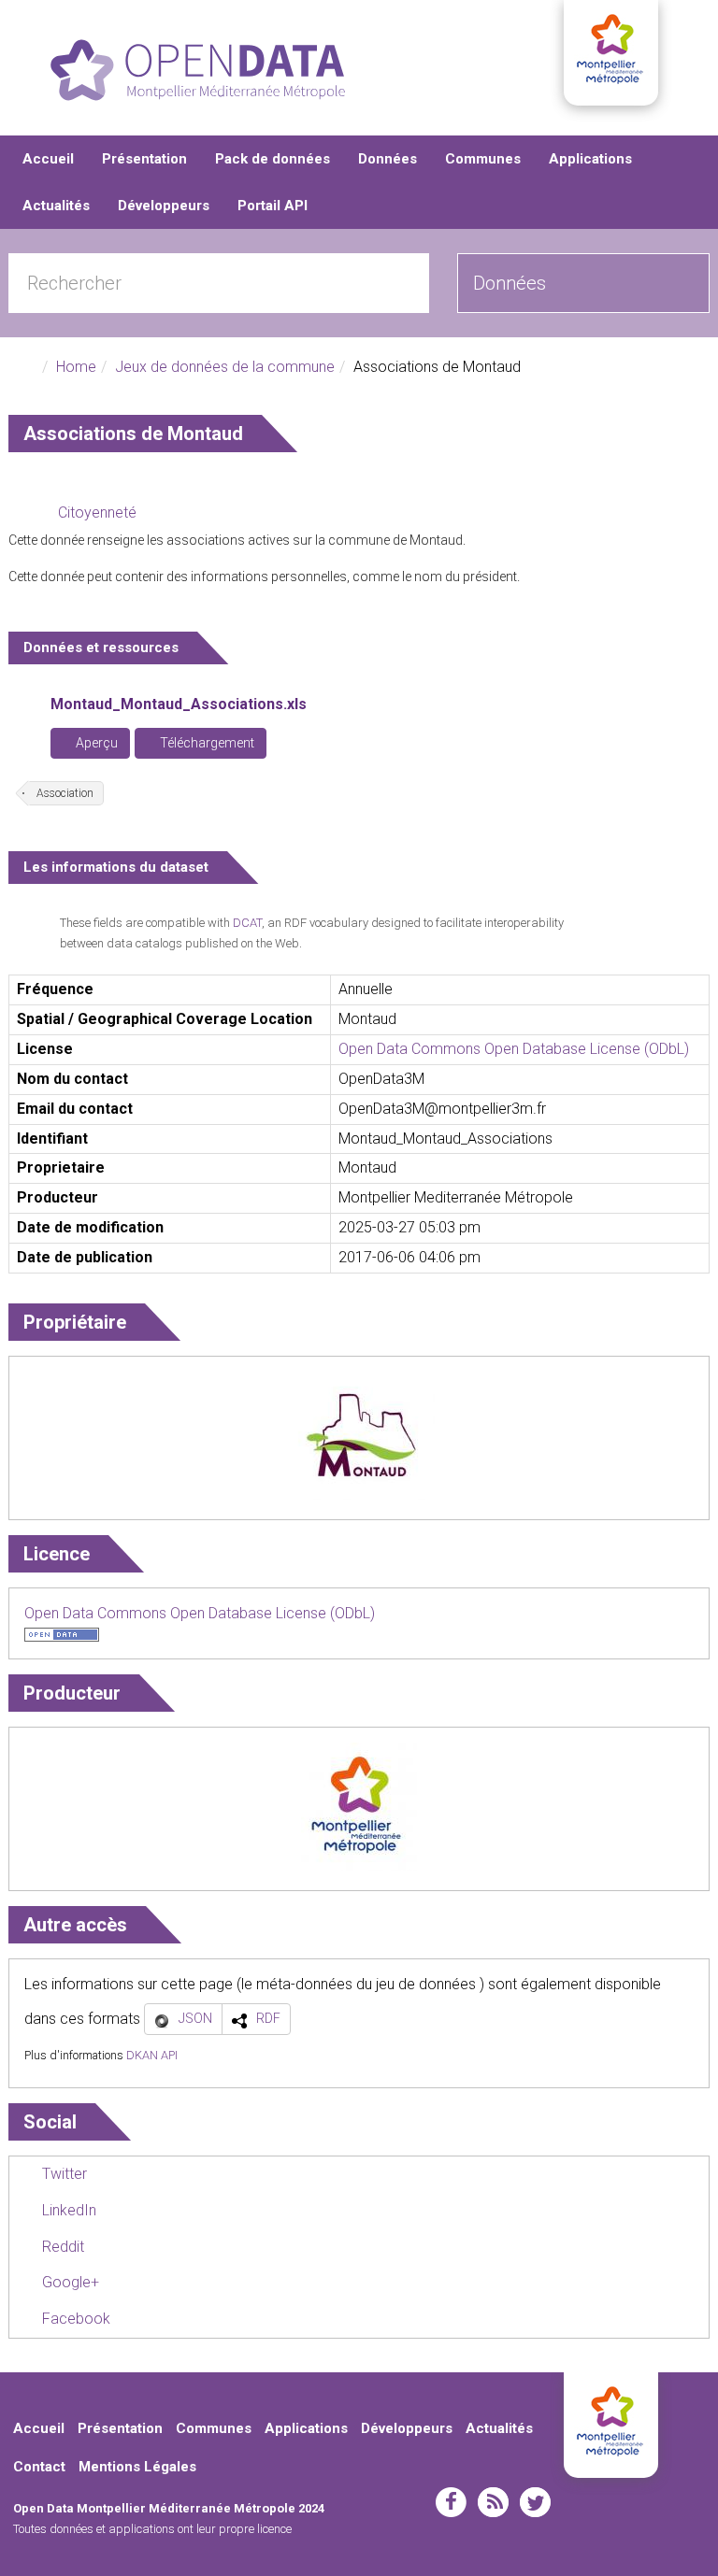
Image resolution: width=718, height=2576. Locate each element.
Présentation (144, 159)
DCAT (247, 923)
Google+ (69, 2282)
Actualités (56, 206)
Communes (483, 159)
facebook (451, 2502)
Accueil (48, 159)
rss (493, 2502)
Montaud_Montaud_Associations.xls (179, 704)
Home (76, 367)
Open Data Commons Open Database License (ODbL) (514, 1049)
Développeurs (164, 206)
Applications (590, 159)
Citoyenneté (97, 512)
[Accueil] (198, 70)
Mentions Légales (137, 2467)
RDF (268, 2018)
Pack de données (273, 159)
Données (388, 159)
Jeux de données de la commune (225, 367)
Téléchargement (206, 743)
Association (65, 793)
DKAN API (152, 2055)
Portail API (273, 206)
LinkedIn (67, 2210)
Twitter (63, 2174)
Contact (39, 2467)
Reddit (61, 2247)
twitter (535, 2502)
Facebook (74, 2319)
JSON (195, 2018)
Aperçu (95, 743)
